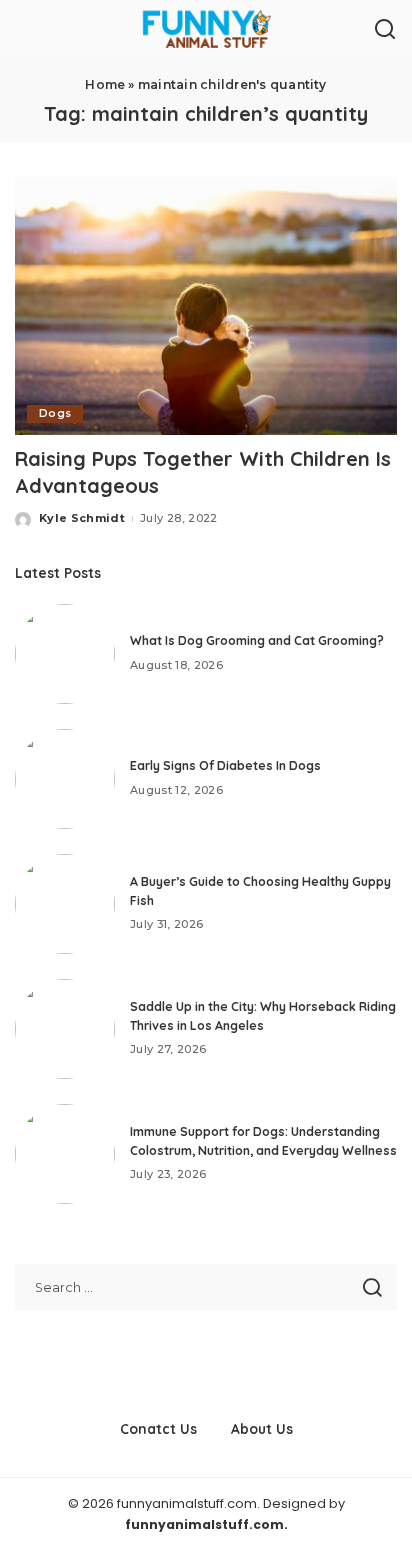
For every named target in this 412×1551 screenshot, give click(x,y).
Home (105, 84)
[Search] (385, 30)
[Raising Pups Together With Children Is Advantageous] (206, 306)
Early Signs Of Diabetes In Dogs (225, 765)
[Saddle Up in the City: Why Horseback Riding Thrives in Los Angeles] (65, 1029)
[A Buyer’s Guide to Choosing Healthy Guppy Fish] (65, 904)
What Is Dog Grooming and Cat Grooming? (257, 640)
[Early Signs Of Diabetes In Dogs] (65, 779)
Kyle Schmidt (82, 518)
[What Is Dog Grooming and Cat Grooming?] (65, 654)
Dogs (55, 413)
